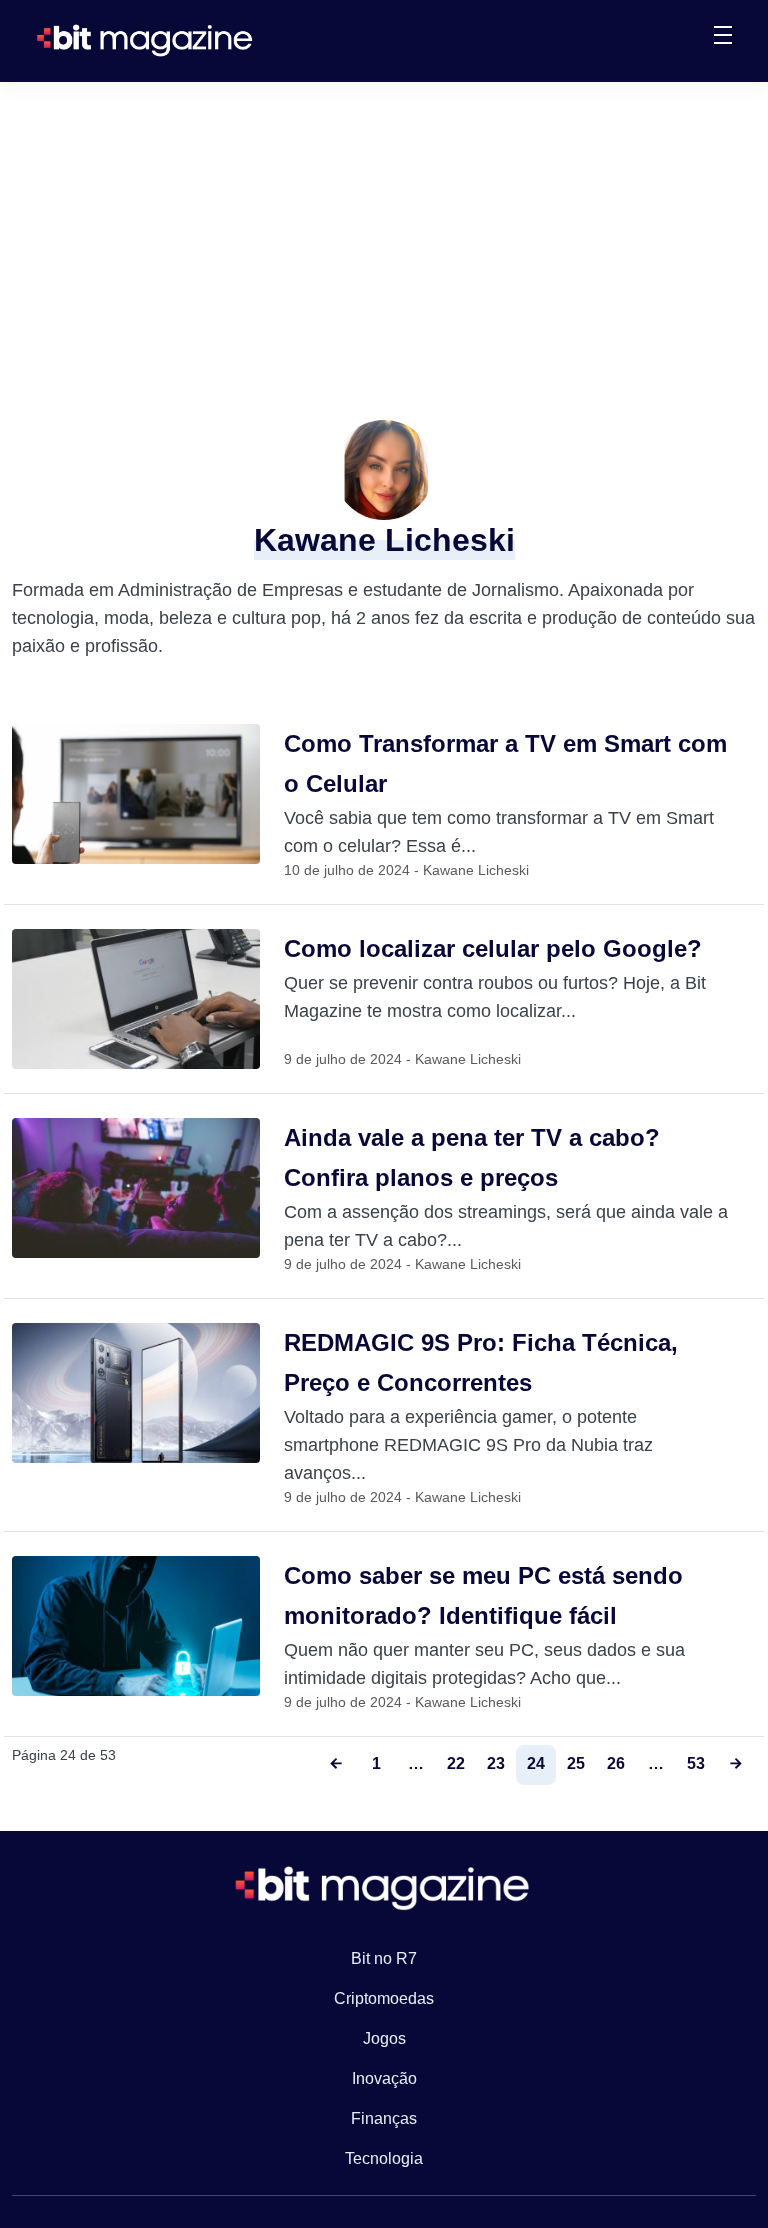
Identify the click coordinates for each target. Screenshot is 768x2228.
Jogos (384, 2038)
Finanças (384, 2118)
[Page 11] (736, 1765)
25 (576, 1763)
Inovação (384, 2078)
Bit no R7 (384, 1958)
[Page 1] (336, 1765)
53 (696, 1763)
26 (616, 1763)
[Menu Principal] (723, 38)
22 (456, 1763)
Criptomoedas (384, 1998)
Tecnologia (384, 2158)
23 (496, 1763)
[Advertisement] (384, 232)
